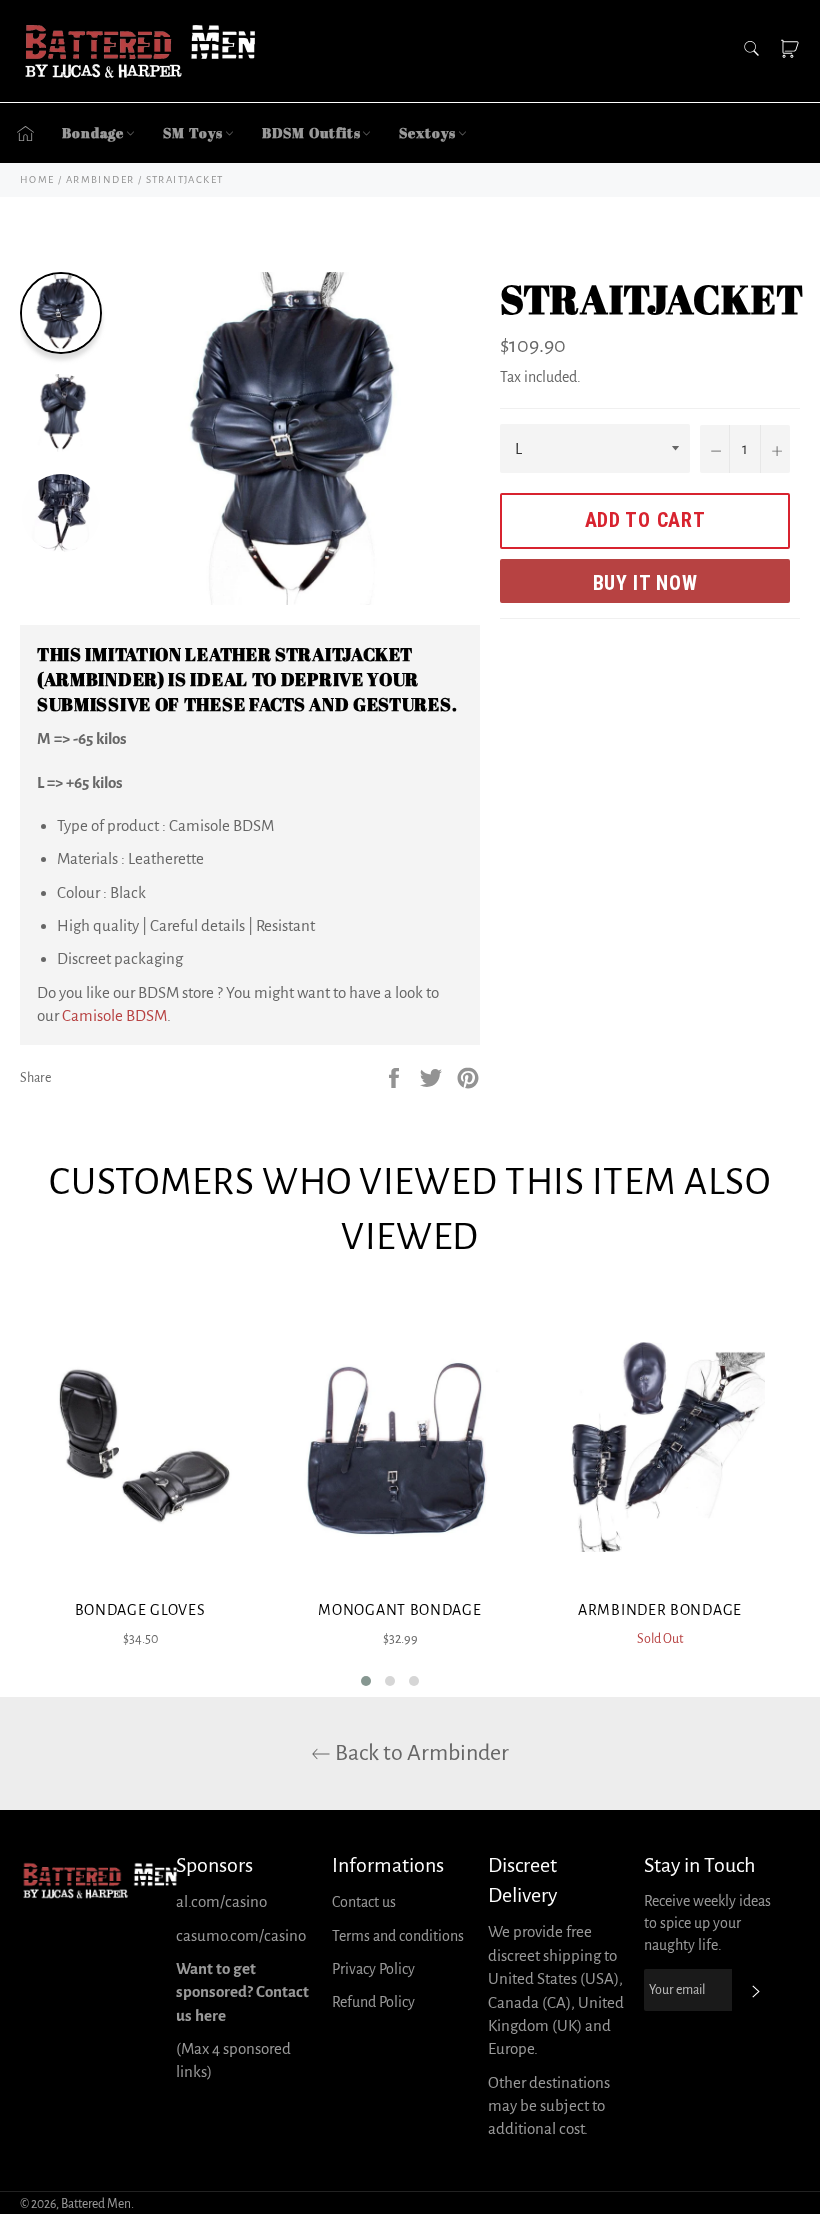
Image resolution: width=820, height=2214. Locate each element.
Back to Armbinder (420, 1753)
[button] (366, 1681)
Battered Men (96, 2204)
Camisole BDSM (114, 1015)
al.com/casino (221, 1901)
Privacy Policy (373, 1969)
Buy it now (645, 583)
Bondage (93, 132)
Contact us (364, 1902)
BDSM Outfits (311, 132)
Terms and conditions (398, 1936)
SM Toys (192, 132)
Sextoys (427, 132)
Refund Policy (373, 2002)
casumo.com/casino (241, 1935)
